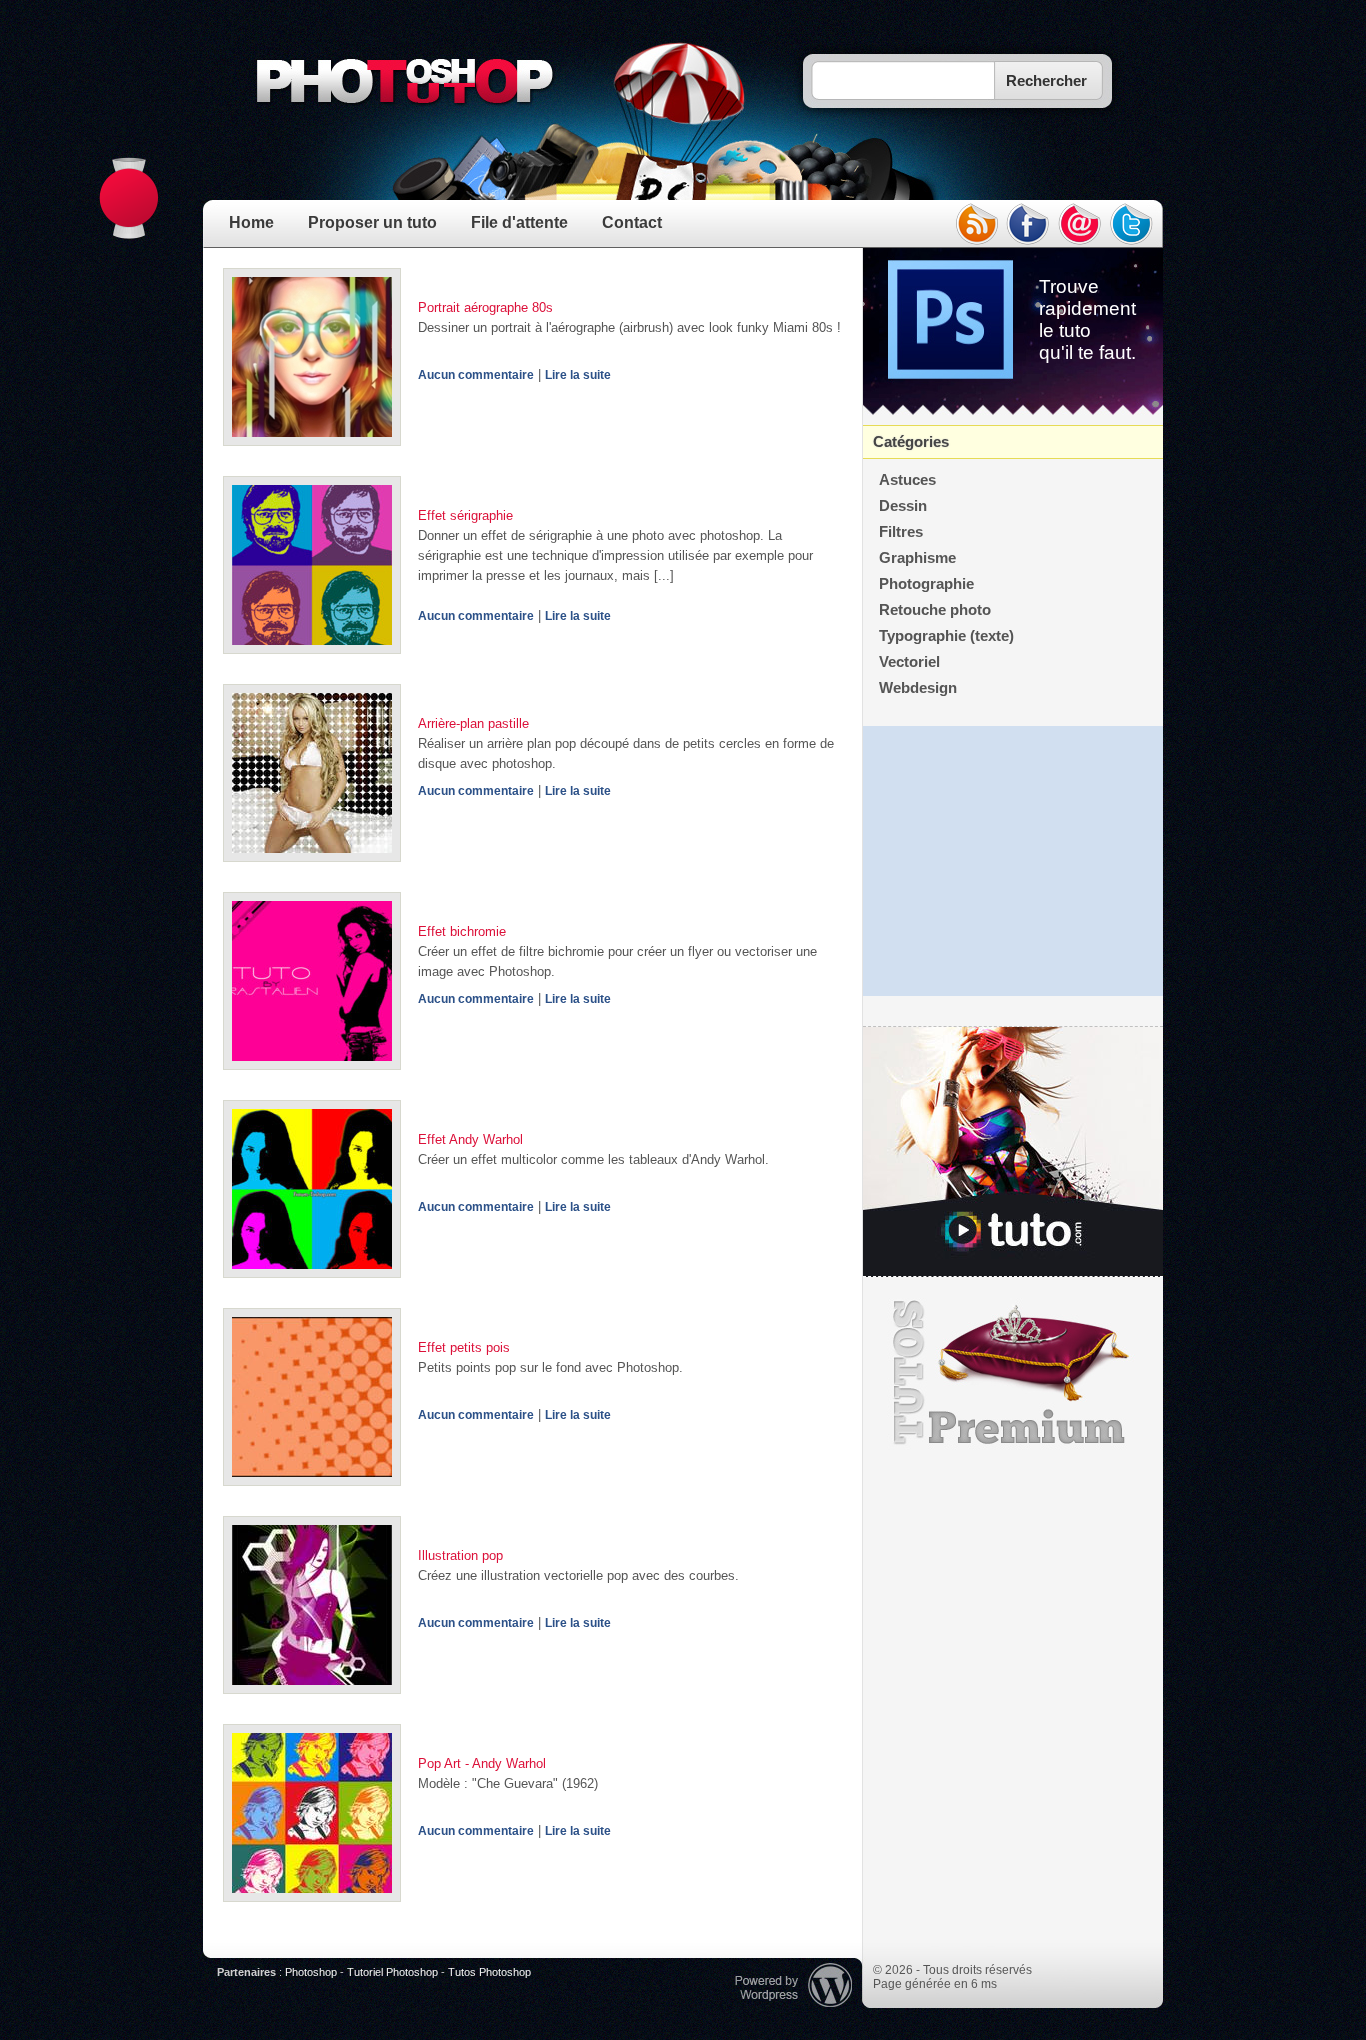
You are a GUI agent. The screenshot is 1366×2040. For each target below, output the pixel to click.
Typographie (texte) (946, 636)
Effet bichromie (462, 931)
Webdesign (918, 688)
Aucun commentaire (476, 375)
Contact (632, 222)
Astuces (907, 480)
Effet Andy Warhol (470, 1139)
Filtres (901, 532)
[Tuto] (1013, 1152)
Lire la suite (578, 375)
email (1080, 224)
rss (976, 224)
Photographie (926, 584)
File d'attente (519, 222)
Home (251, 222)
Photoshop (311, 1972)
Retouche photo (935, 610)
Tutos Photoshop (489, 1972)
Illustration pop (460, 1555)
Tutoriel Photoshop (392, 1972)
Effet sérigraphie (465, 515)
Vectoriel (909, 662)
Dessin (903, 506)
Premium (1013, 1373)
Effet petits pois (464, 1347)
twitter (1132, 224)
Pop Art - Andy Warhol (482, 1763)
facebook (1028, 224)
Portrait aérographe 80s (485, 307)
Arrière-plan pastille (473, 723)
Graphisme (917, 558)
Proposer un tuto (372, 222)
